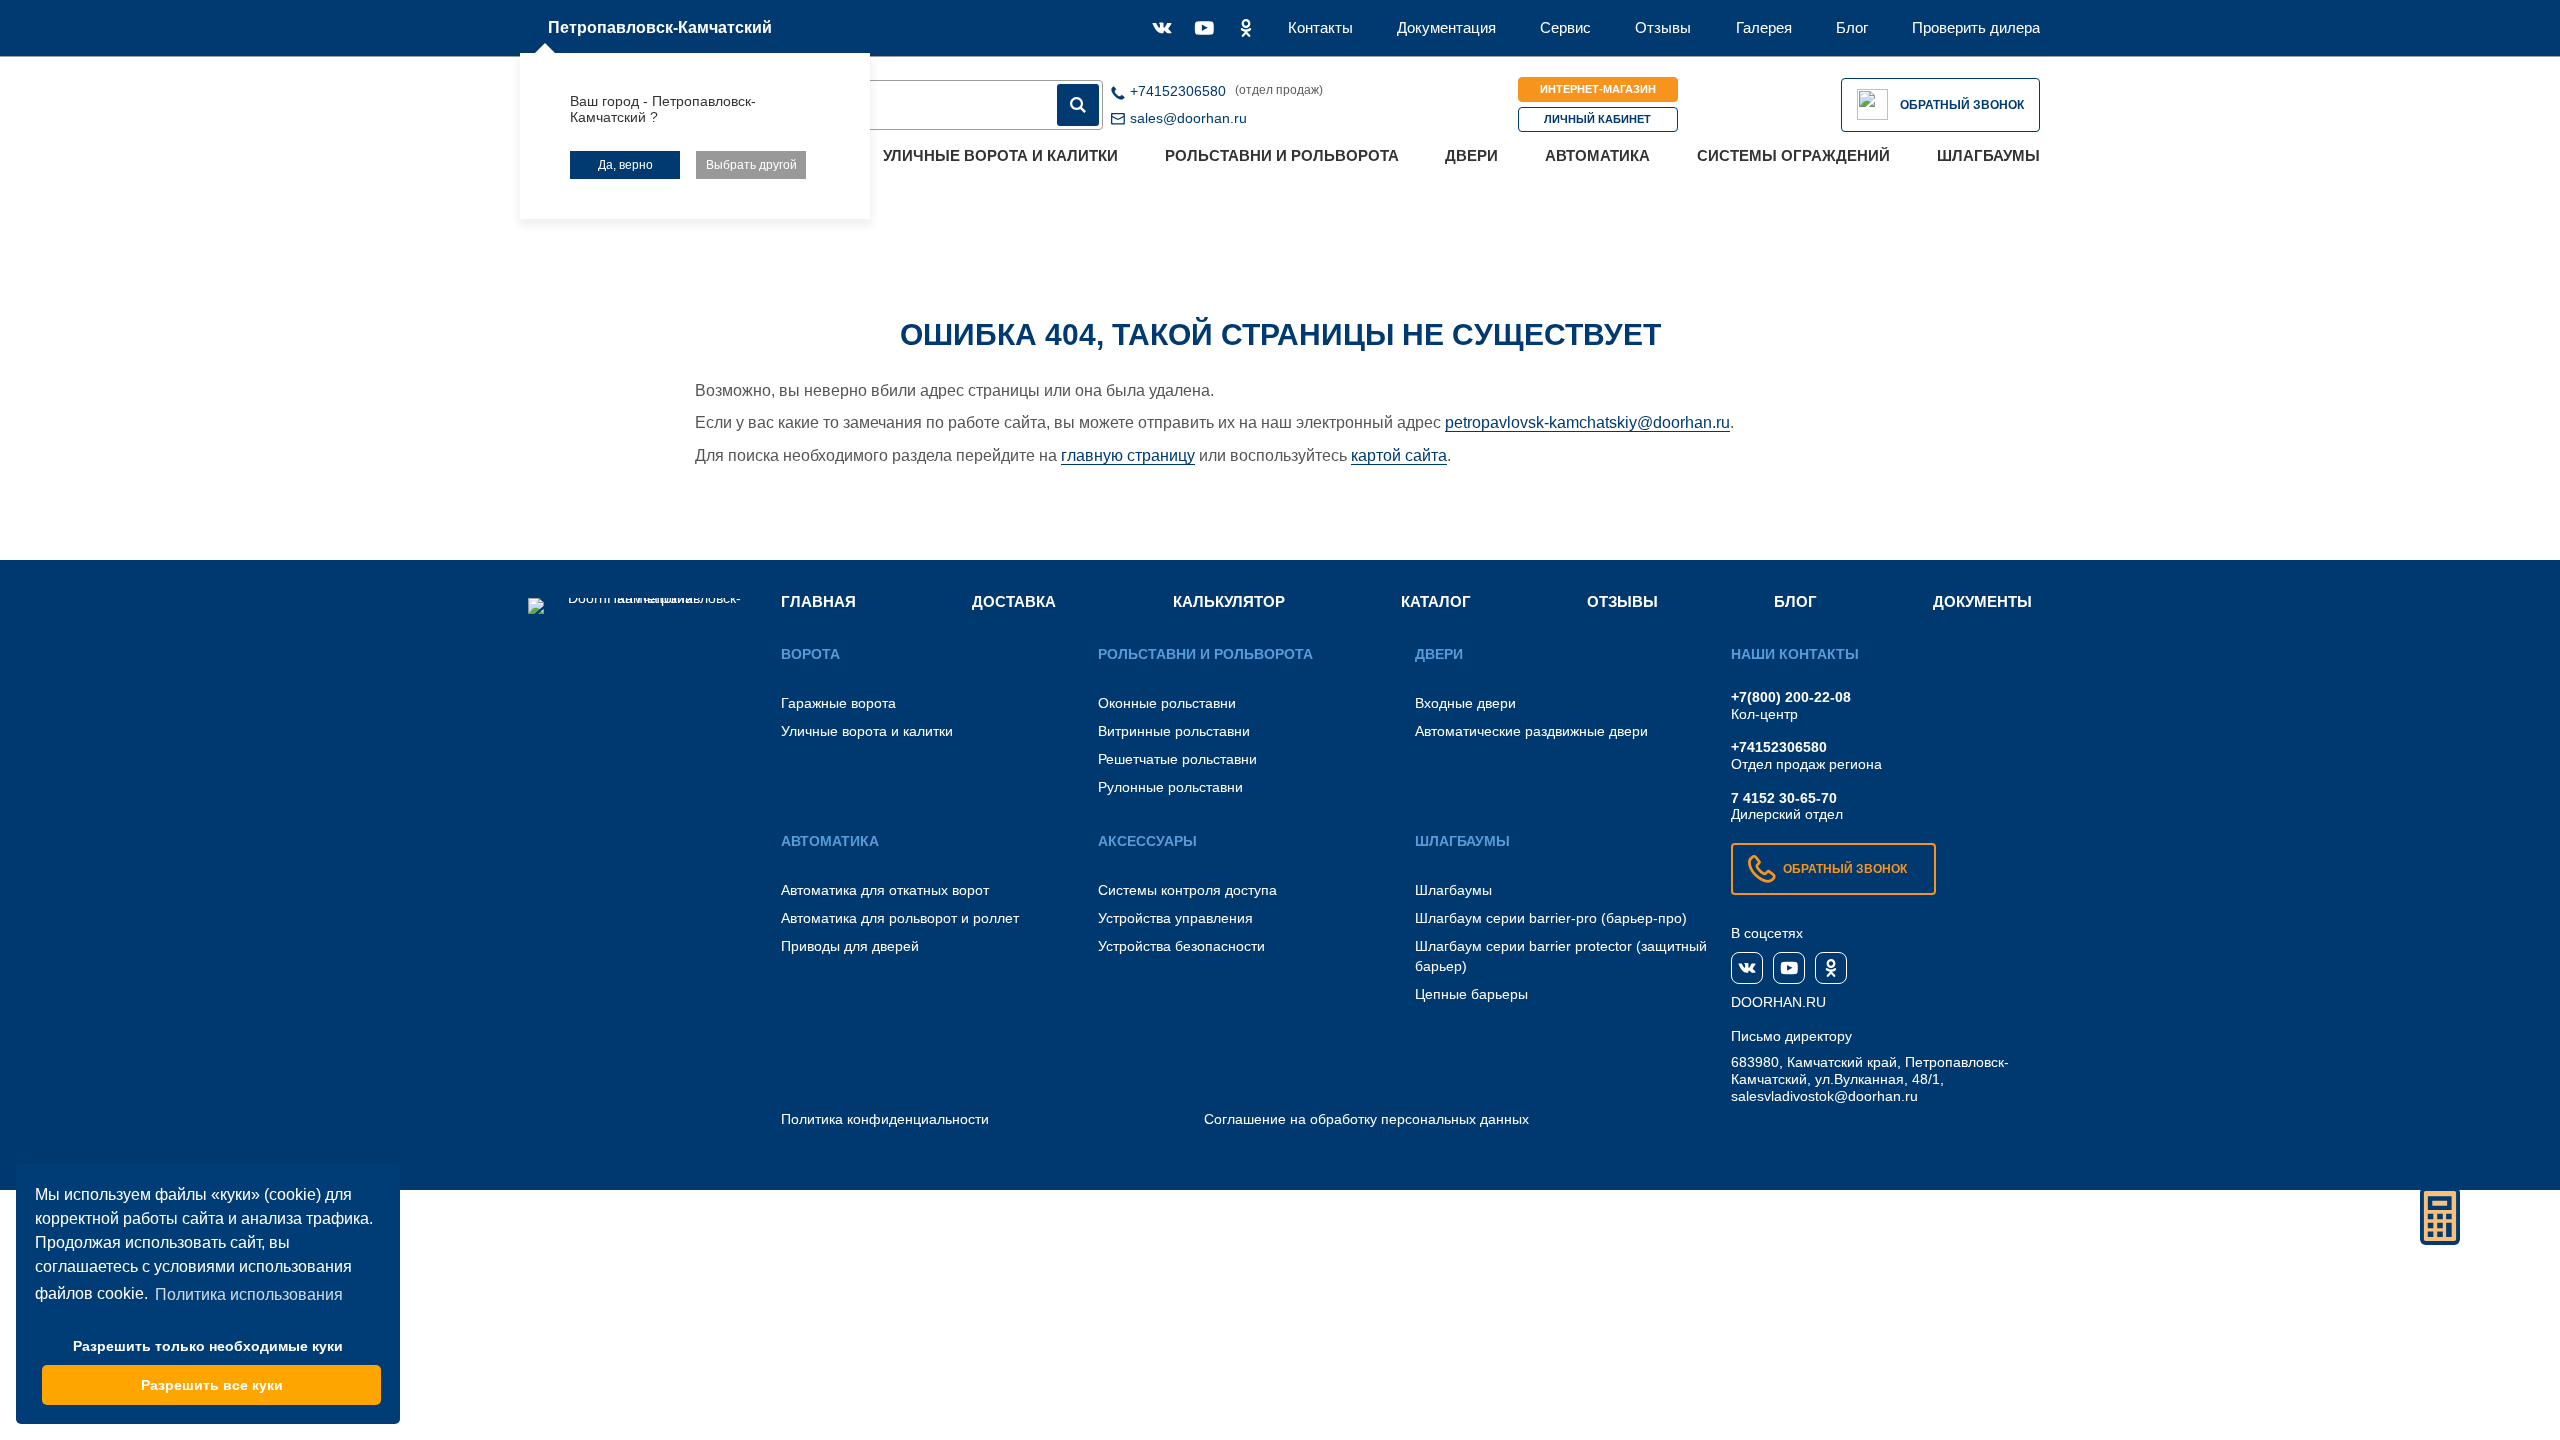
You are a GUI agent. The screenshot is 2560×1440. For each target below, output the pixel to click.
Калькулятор (1229, 601)
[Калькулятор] (2440, 1216)
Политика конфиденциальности (885, 1119)
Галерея (1764, 27)
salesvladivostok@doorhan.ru (1824, 1096)
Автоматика (1597, 155)
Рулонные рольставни (1170, 787)
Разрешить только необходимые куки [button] (208, 1346)
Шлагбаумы (1988, 155)
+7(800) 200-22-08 (1791, 697)
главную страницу (1128, 455)
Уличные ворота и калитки (1000, 155)
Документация (1446, 27)
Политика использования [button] (249, 1294)
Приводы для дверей (850, 946)
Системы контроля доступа (1187, 890)
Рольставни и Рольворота (1282, 155)
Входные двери (1465, 703)
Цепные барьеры (1471, 994)
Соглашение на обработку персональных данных (1366, 1119)
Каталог (1436, 601)
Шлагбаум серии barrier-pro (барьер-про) (1551, 918)
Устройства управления (1175, 918)
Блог (1852, 27)
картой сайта (1399, 455)
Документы (1982, 601)
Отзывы (1663, 27)
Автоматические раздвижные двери (1531, 731)
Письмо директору (1791, 1036)
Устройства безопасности (1181, 946)
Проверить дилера (1976, 27)
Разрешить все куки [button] (212, 1385)
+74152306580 (1779, 747)
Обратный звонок (1962, 105)
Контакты (1320, 27)
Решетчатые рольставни (1177, 759)
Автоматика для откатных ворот (885, 890)
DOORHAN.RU (1778, 1002)
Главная (818, 601)
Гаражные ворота (838, 703)
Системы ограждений (1793, 155)
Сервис (1565, 27)
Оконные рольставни (1167, 703)
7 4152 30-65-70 (1784, 798)
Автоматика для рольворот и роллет (900, 918)
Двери (1471, 155)
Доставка (1014, 601)
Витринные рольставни (1174, 731)
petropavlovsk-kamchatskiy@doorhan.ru (1587, 422)
